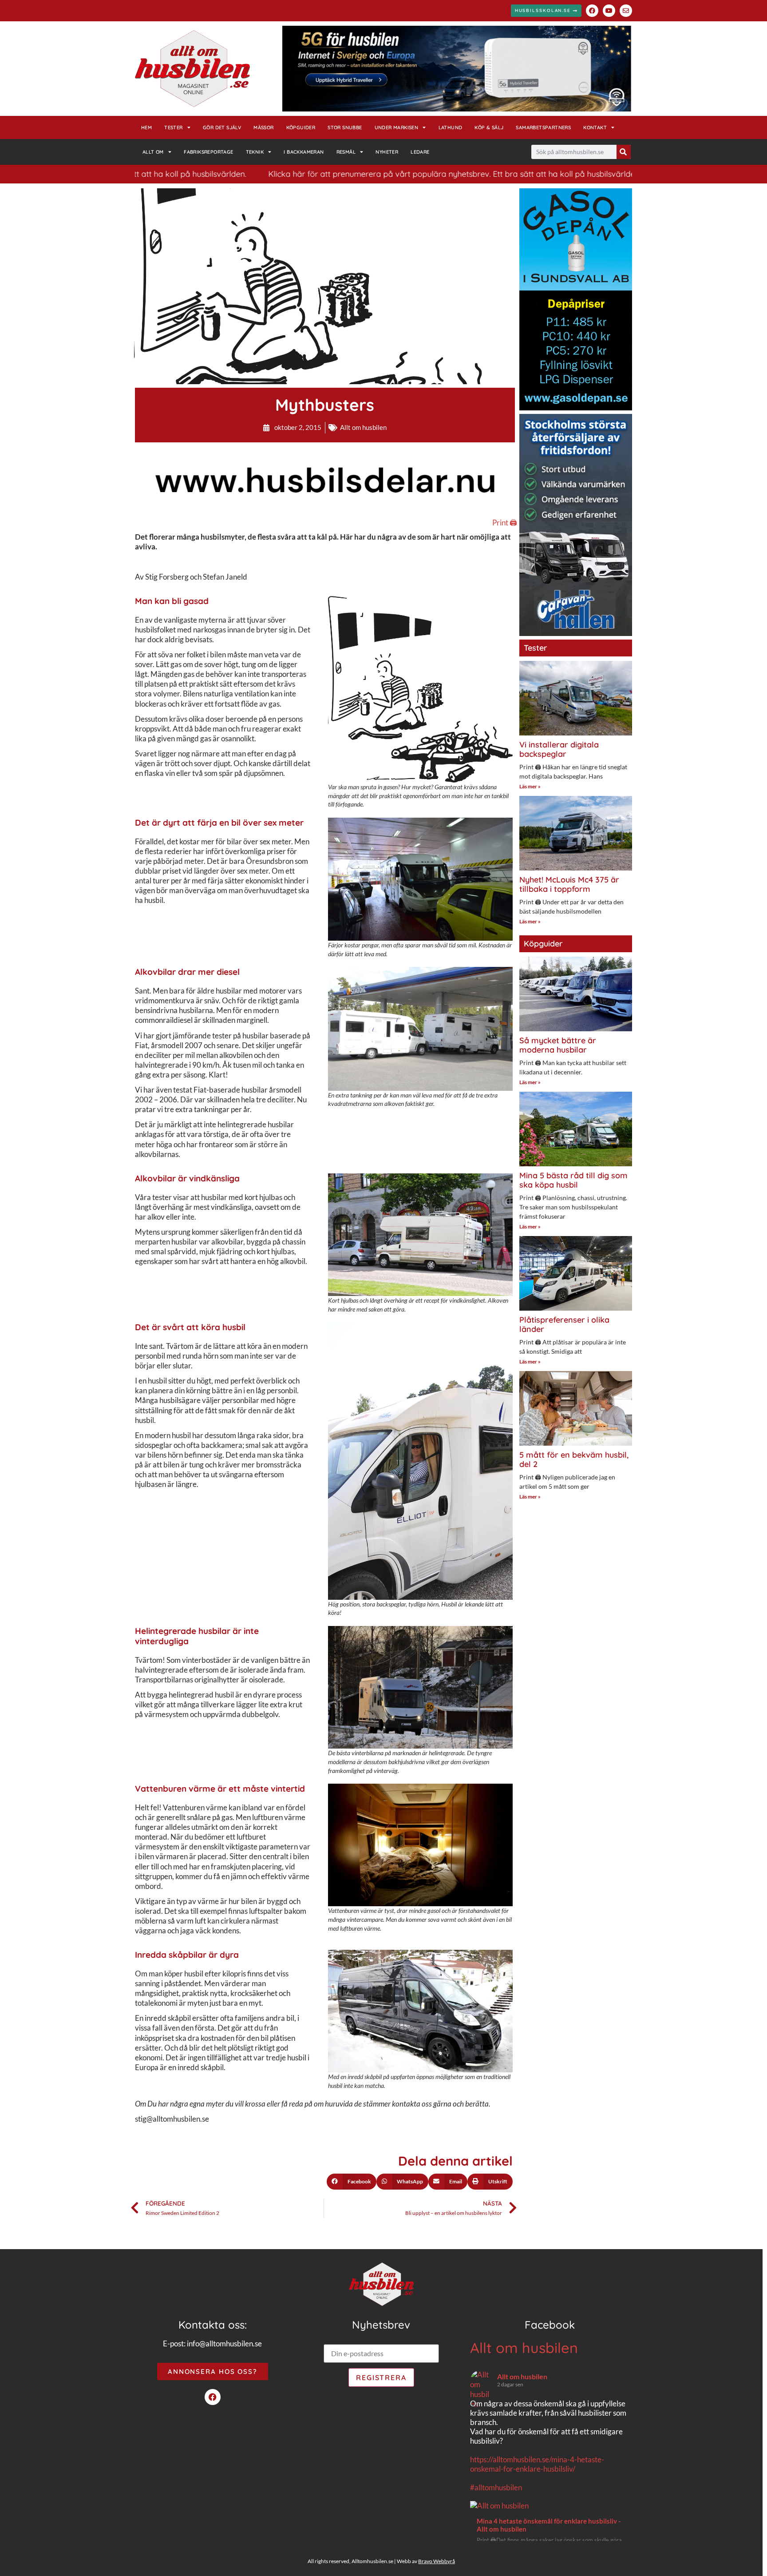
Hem (146, 127)
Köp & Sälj (489, 127)
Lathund (451, 127)
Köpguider (301, 127)
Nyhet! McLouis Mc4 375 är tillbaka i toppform (569, 885)
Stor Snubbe (345, 127)
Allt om (153, 152)
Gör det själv (222, 127)
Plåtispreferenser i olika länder (564, 1325)
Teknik (255, 152)
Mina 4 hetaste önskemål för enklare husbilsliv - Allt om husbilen (549, 2525)
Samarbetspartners (543, 127)
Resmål (346, 152)
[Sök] (624, 152)
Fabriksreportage (208, 152)
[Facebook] (592, 11)
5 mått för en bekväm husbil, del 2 (574, 1460)
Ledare (420, 152)
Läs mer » (530, 786)
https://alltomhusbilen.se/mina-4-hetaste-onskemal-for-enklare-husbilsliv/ (537, 2464)
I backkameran (304, 152)
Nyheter (387, 152)
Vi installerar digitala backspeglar (559, 749)
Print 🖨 (505, 523)
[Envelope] (626, 11)
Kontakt (595, 127)
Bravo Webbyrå (437, 2561)
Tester (173, 127)
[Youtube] (609, 11)
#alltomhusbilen (496, 2487)
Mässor (263, 127)
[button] (352, 2182)
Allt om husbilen (363, 427)
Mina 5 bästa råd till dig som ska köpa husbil (573, 1180)
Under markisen (397, 127)
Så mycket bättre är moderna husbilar (558, 1045)
